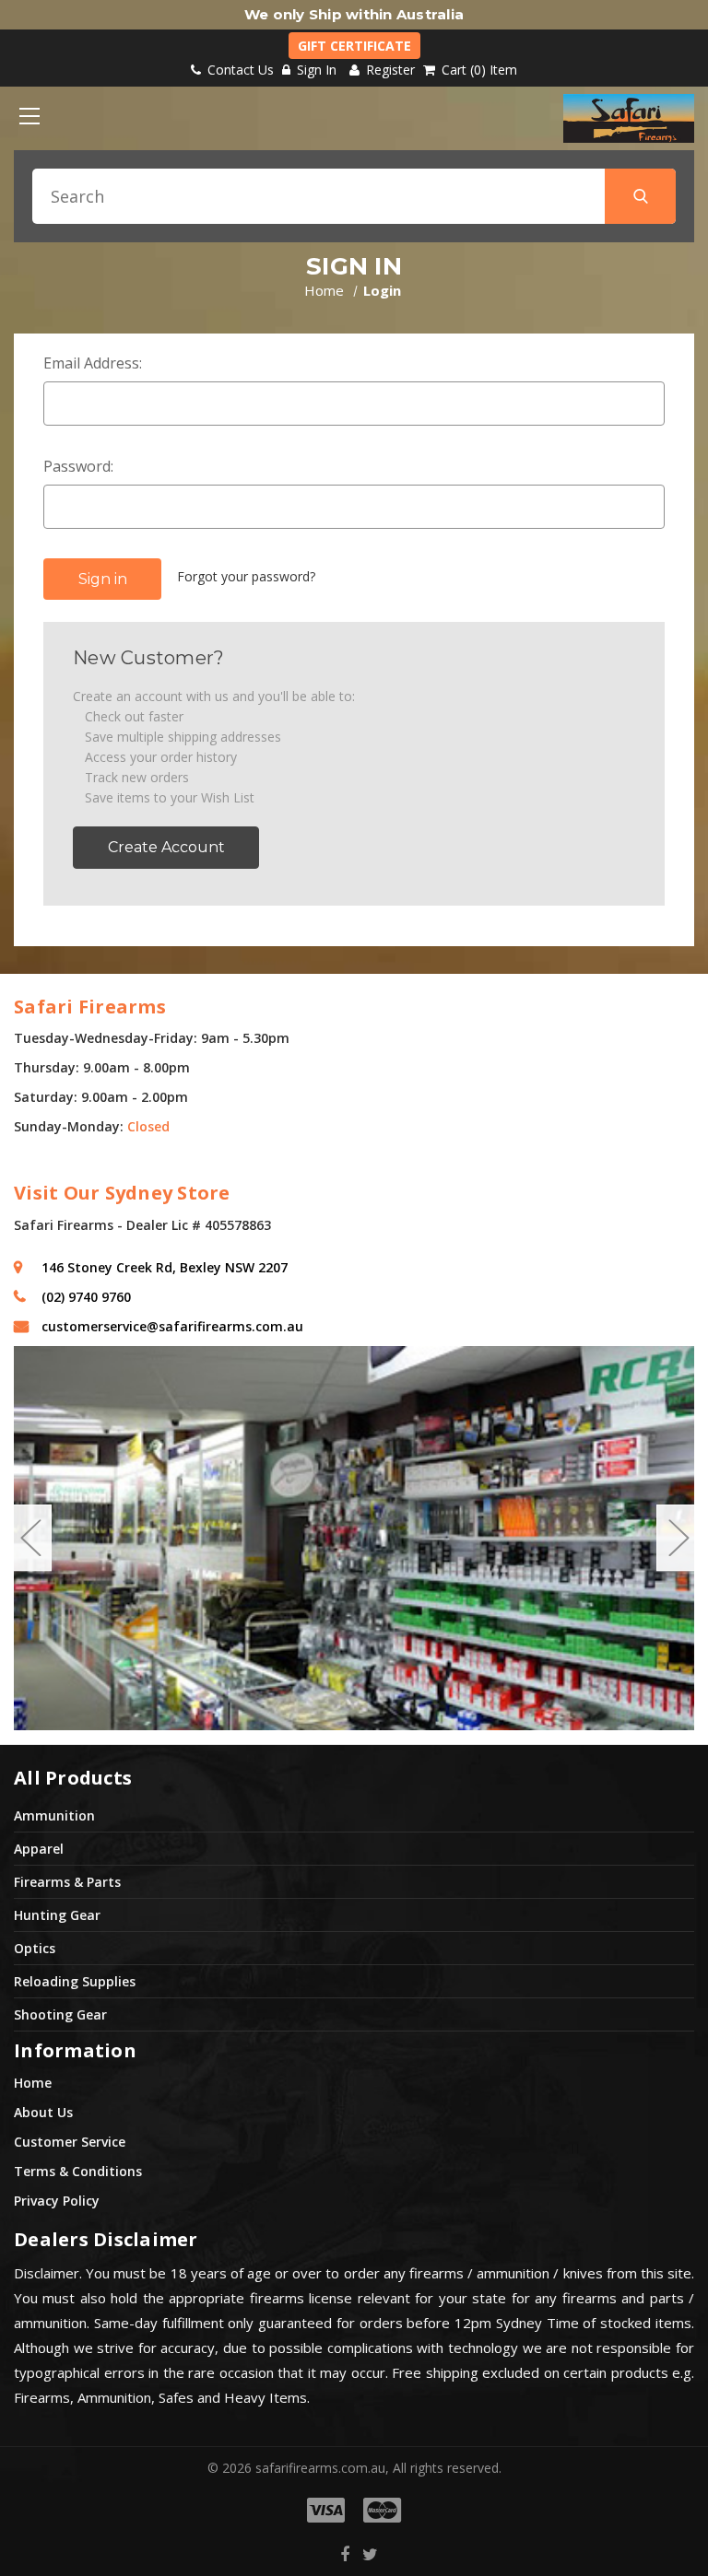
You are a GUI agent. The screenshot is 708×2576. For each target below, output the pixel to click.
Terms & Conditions (78, 2171)
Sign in (317, 70)
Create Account (166, 847)
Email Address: (93, 363)
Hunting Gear (57, 1915)
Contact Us (239, 70)
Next (678, 1538)
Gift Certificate (354, 46)
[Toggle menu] (29, 116)
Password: (78, 466)
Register (389, 70)
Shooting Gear (60, 2014)
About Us (43, 2112)
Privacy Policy (57, 2201)
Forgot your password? (246, 576)
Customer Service (70, 2142)
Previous (30, 1538)
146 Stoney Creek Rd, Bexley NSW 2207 (165, 1267)
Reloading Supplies (75, 1981)
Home (33, 2083)
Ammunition (54, 1815)
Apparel (39, 1849)
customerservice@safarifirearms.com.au (172, 1326)
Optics (35, 1948)
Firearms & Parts (67, 1882)
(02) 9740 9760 (86, 1297)
